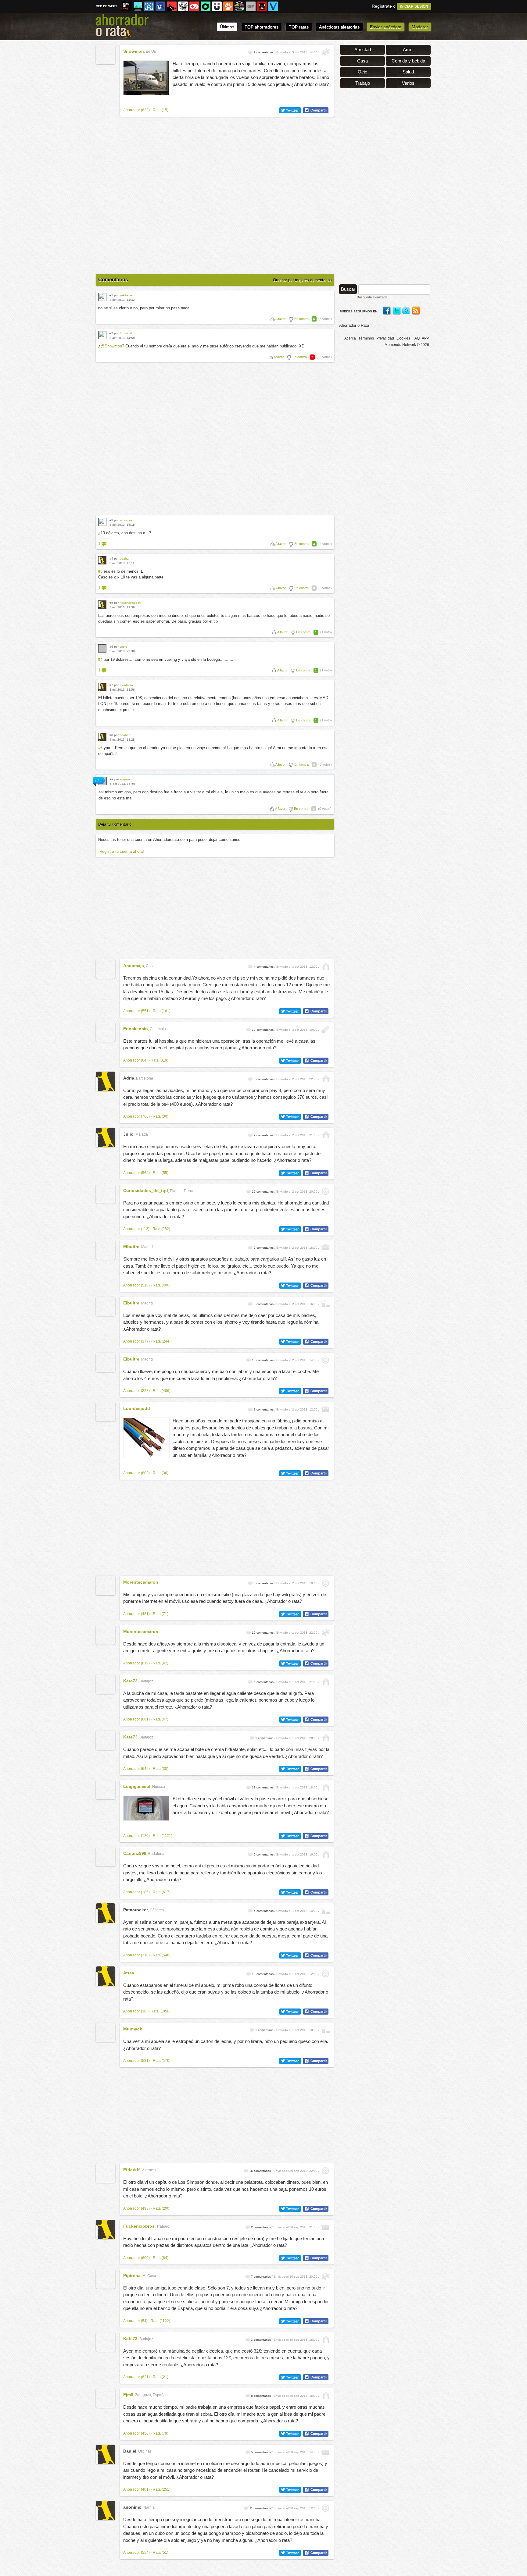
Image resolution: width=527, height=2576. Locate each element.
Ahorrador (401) (136, 2489)
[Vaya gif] (251, 6)
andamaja (134, 966)
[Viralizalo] (273, 6)
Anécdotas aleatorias (339, 27)
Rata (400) (162, 1285)
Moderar (420, 27)
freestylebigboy (130, 603)
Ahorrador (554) (136, 2553)
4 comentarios (264, 967)
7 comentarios (264, 1135)
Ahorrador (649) (136, 1769)
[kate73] (106, 1684)
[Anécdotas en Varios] (326, 1192)
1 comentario (264, 1738)
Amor (408, 50)
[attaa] (106, 1976)
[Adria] (106, 1081)
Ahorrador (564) (136, 1173)
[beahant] (102, 560)
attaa (129, 1973)
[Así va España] (172, 6)
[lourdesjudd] (106, 1412)
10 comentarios (263, 1360)
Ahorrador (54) (135, 2321)
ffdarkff (131, 2170)
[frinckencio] (106, 1032)
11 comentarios (260, 2508)
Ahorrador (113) (136, 1229)
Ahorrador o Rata (354, 325)
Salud (408, 72)
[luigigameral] (106, 1790)
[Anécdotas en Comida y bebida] (326, 1304)
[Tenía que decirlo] (262, 6)
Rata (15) (161, 110)
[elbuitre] (106, 1250)
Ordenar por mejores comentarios (302, 280)
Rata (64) (161, 2258)
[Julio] (106, 1137)
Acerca (350, 338)
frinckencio (136, 1029)
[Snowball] (102, 335)
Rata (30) (161, 1116)
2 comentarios (261, 2227)
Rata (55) (161, 1173)
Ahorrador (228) (136, 1391)
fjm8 (128, 2395)
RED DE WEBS (107, 6)
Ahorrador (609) (136, 2258)
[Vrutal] (194, 6)
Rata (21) (161, 2377)
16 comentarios (260, 2171)
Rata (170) (162, 2061)
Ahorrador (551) (136, 1011)
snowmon (134, 51)
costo (123, 647)
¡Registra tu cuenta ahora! (121, 851)
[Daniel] (106, 2454)
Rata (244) (162, 1341)
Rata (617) (162, 1892)
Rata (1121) (163, 1836)
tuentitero (126, 685)
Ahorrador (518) (136, 1285)
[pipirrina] (106, 2279)
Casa (362, 61)
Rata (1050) (161, 2011)
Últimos (227, 27)
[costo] (102, 648)
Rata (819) (160, 1060)
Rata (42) (161, 1663)
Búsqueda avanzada (372, 297)
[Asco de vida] (127, 6)
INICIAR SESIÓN (414, 6)
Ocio (362, 72)
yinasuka (126, 520)
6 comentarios (264, 1911)
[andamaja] (106, 969)
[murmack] (106, 2032)
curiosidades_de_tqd (146, 1190)
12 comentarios (263, 1030)
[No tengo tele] (239, 6)
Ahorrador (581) (136, 2061)
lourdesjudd (137, 1408)
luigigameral (137, 1786)
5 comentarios (264, 1079)
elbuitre (131, 1247)
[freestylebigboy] (102, 605)
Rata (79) (161, 2433)
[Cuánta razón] (138, 6)
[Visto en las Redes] (160, 6)
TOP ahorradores (262, 27)
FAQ (416, 338)
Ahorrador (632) (136, 110)
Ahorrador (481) (136, 1614)
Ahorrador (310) (136, 1955)
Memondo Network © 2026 (407, 345)
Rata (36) (161, 1473)
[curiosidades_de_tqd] (106, 1194)
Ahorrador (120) (136, 1836)
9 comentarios (264, 52)
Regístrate (382, 6)
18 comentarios (263, 1787)
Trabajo (363, 83)
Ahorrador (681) (136, 1719)
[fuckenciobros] (106, 2229)
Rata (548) (162, 1955)
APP (425, 338)
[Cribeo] (206, 6)
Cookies (403, 338)
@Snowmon (111, 346)
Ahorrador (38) (135, 2011)
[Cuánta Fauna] (228, 6)
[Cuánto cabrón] (183, 6)
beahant (125, 559)
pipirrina (132, 2275)
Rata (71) (161, 1614)
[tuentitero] (102, 687)
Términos (366, 338)
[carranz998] (106, 1857)
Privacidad (385, 338)
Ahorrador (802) (136, 1473)
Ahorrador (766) (136, 1116)
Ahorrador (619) (136, 1663)
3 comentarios (264, 1304)
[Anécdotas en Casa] (326, 967)
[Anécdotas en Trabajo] (326, 1248)
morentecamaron (141, 1582)
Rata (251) (162, 2489)
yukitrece (126, 295)
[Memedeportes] (149, 6)
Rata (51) (161, 2553)
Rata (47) (161, 1719)
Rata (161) (162, 1011)
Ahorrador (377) (136, 1341)
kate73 (130, 1681)
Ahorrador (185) (136, 1892)
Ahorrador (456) (136, 2433)
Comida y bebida (408, 61)
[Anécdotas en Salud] (326, 1030)
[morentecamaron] (106, 1585)
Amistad (363, 50)
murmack (133, 2029)
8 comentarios (261, 2396)
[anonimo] (106, 2510)
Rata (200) (162, 2208)
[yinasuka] (102, 522)
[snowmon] (106, 55)
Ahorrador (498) (136, 2208)
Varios (408, 83)
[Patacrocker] (106, 1913)
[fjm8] (106, 2398)
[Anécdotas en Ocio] (326, 52)
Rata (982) (161, 1229)
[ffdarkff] (106, 2173)
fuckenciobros (139, 2226)
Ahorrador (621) (136, 2377)
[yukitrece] (102, 297)
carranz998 (135, 1853)
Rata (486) (162, 1391)
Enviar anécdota (386, 27)
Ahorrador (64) (135, 1060)
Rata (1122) (160, 2321)
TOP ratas (299, 27)
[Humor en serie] (217, 6)
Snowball (126, 333)
